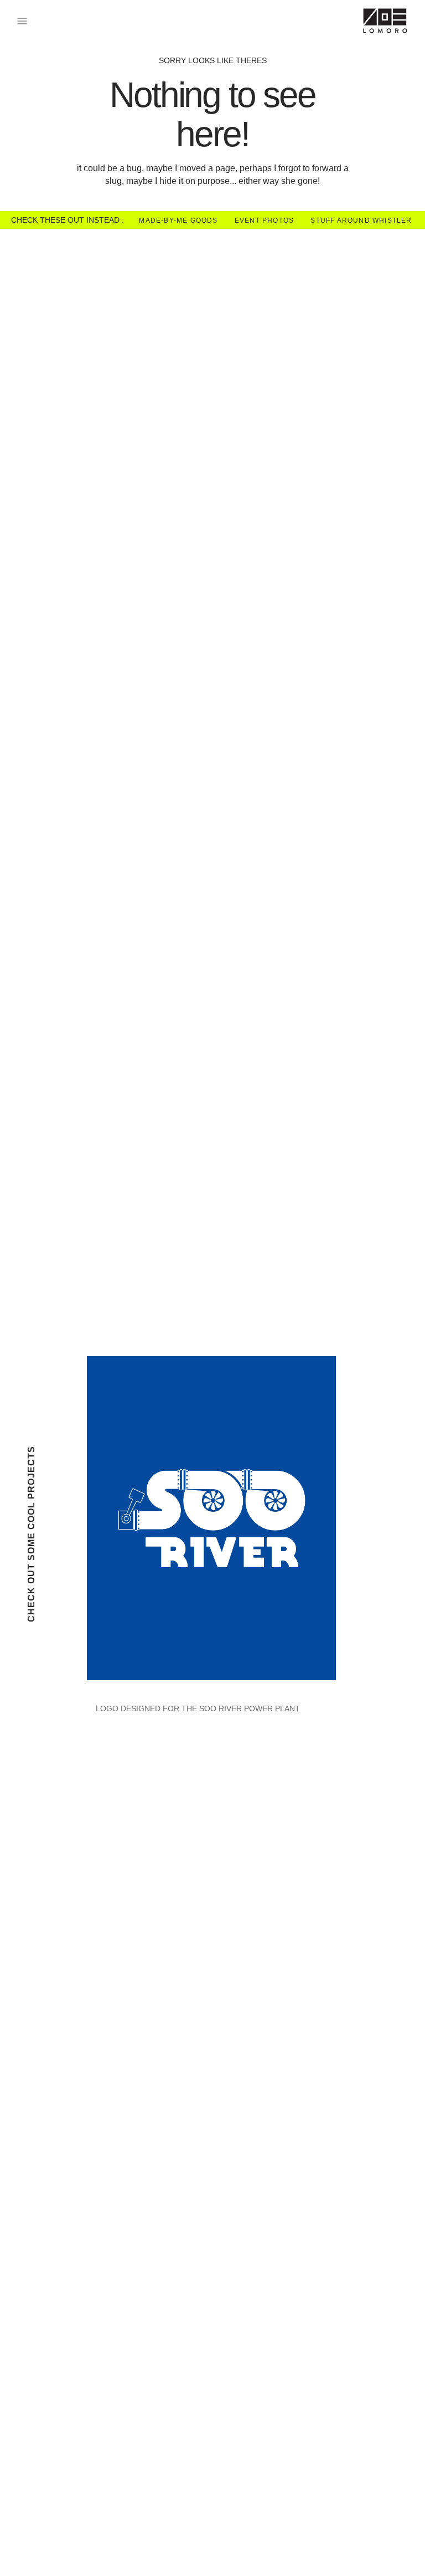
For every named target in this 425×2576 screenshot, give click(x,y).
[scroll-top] (400, 2551)
